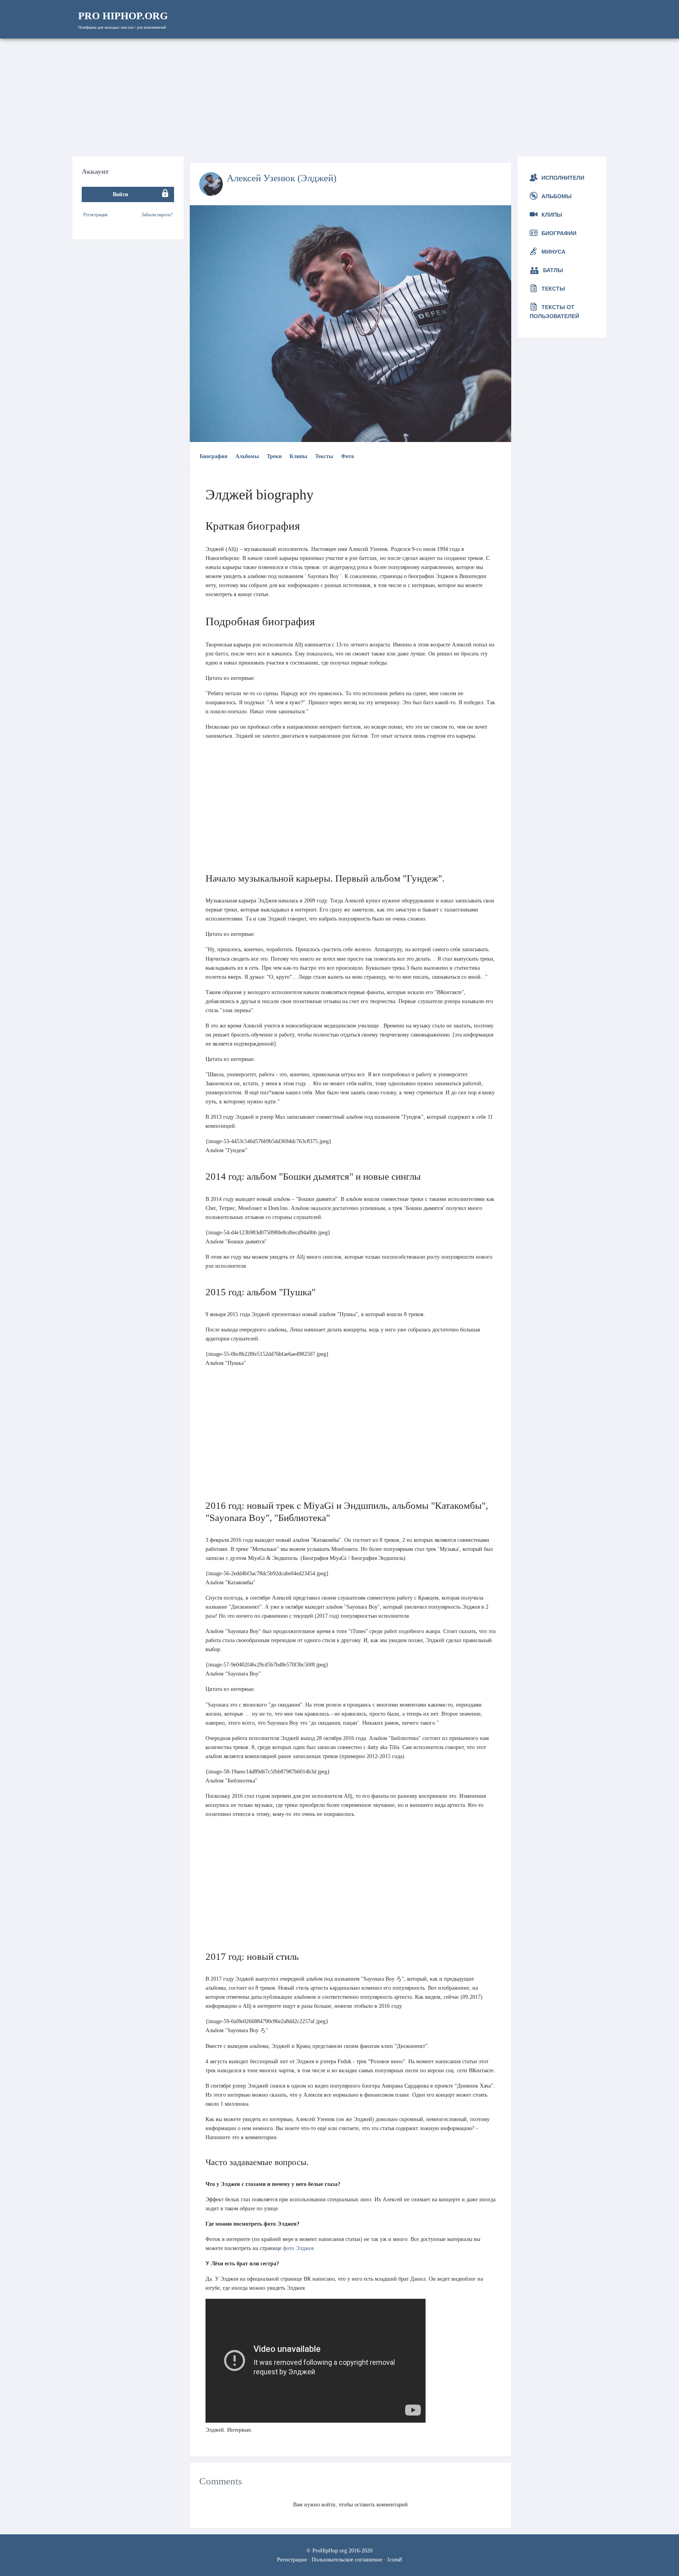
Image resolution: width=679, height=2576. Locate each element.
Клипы (298, 456)
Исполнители (563, 178)
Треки (274, 456)
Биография (214, 456)
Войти (120, 194)
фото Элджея (298, 2248)
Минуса (553, 252)
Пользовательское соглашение (347, 2559)
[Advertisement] (339, 98)
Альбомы (247, 456)
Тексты (324, 456)
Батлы (553, 270)
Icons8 (395, 2559)
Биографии (559, 233)
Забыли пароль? (157, 214)
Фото (348, 456)
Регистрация (95, 214)
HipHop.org (123, 16)
